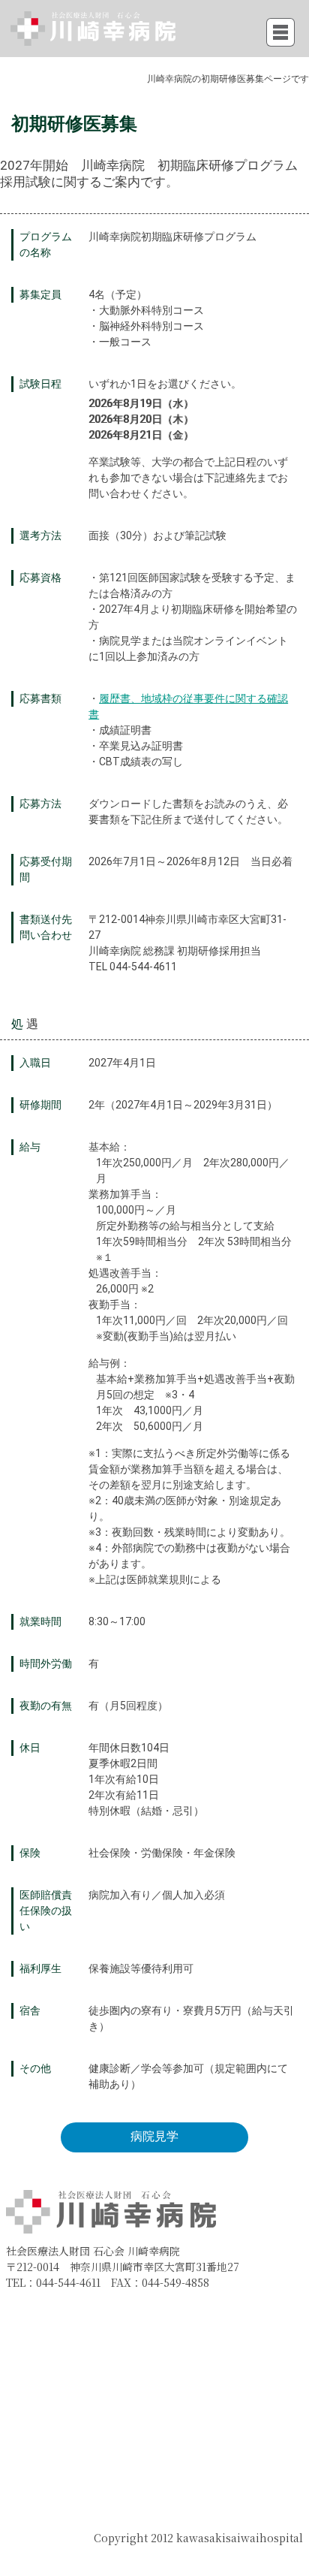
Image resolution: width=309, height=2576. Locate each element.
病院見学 (154, 2136)
